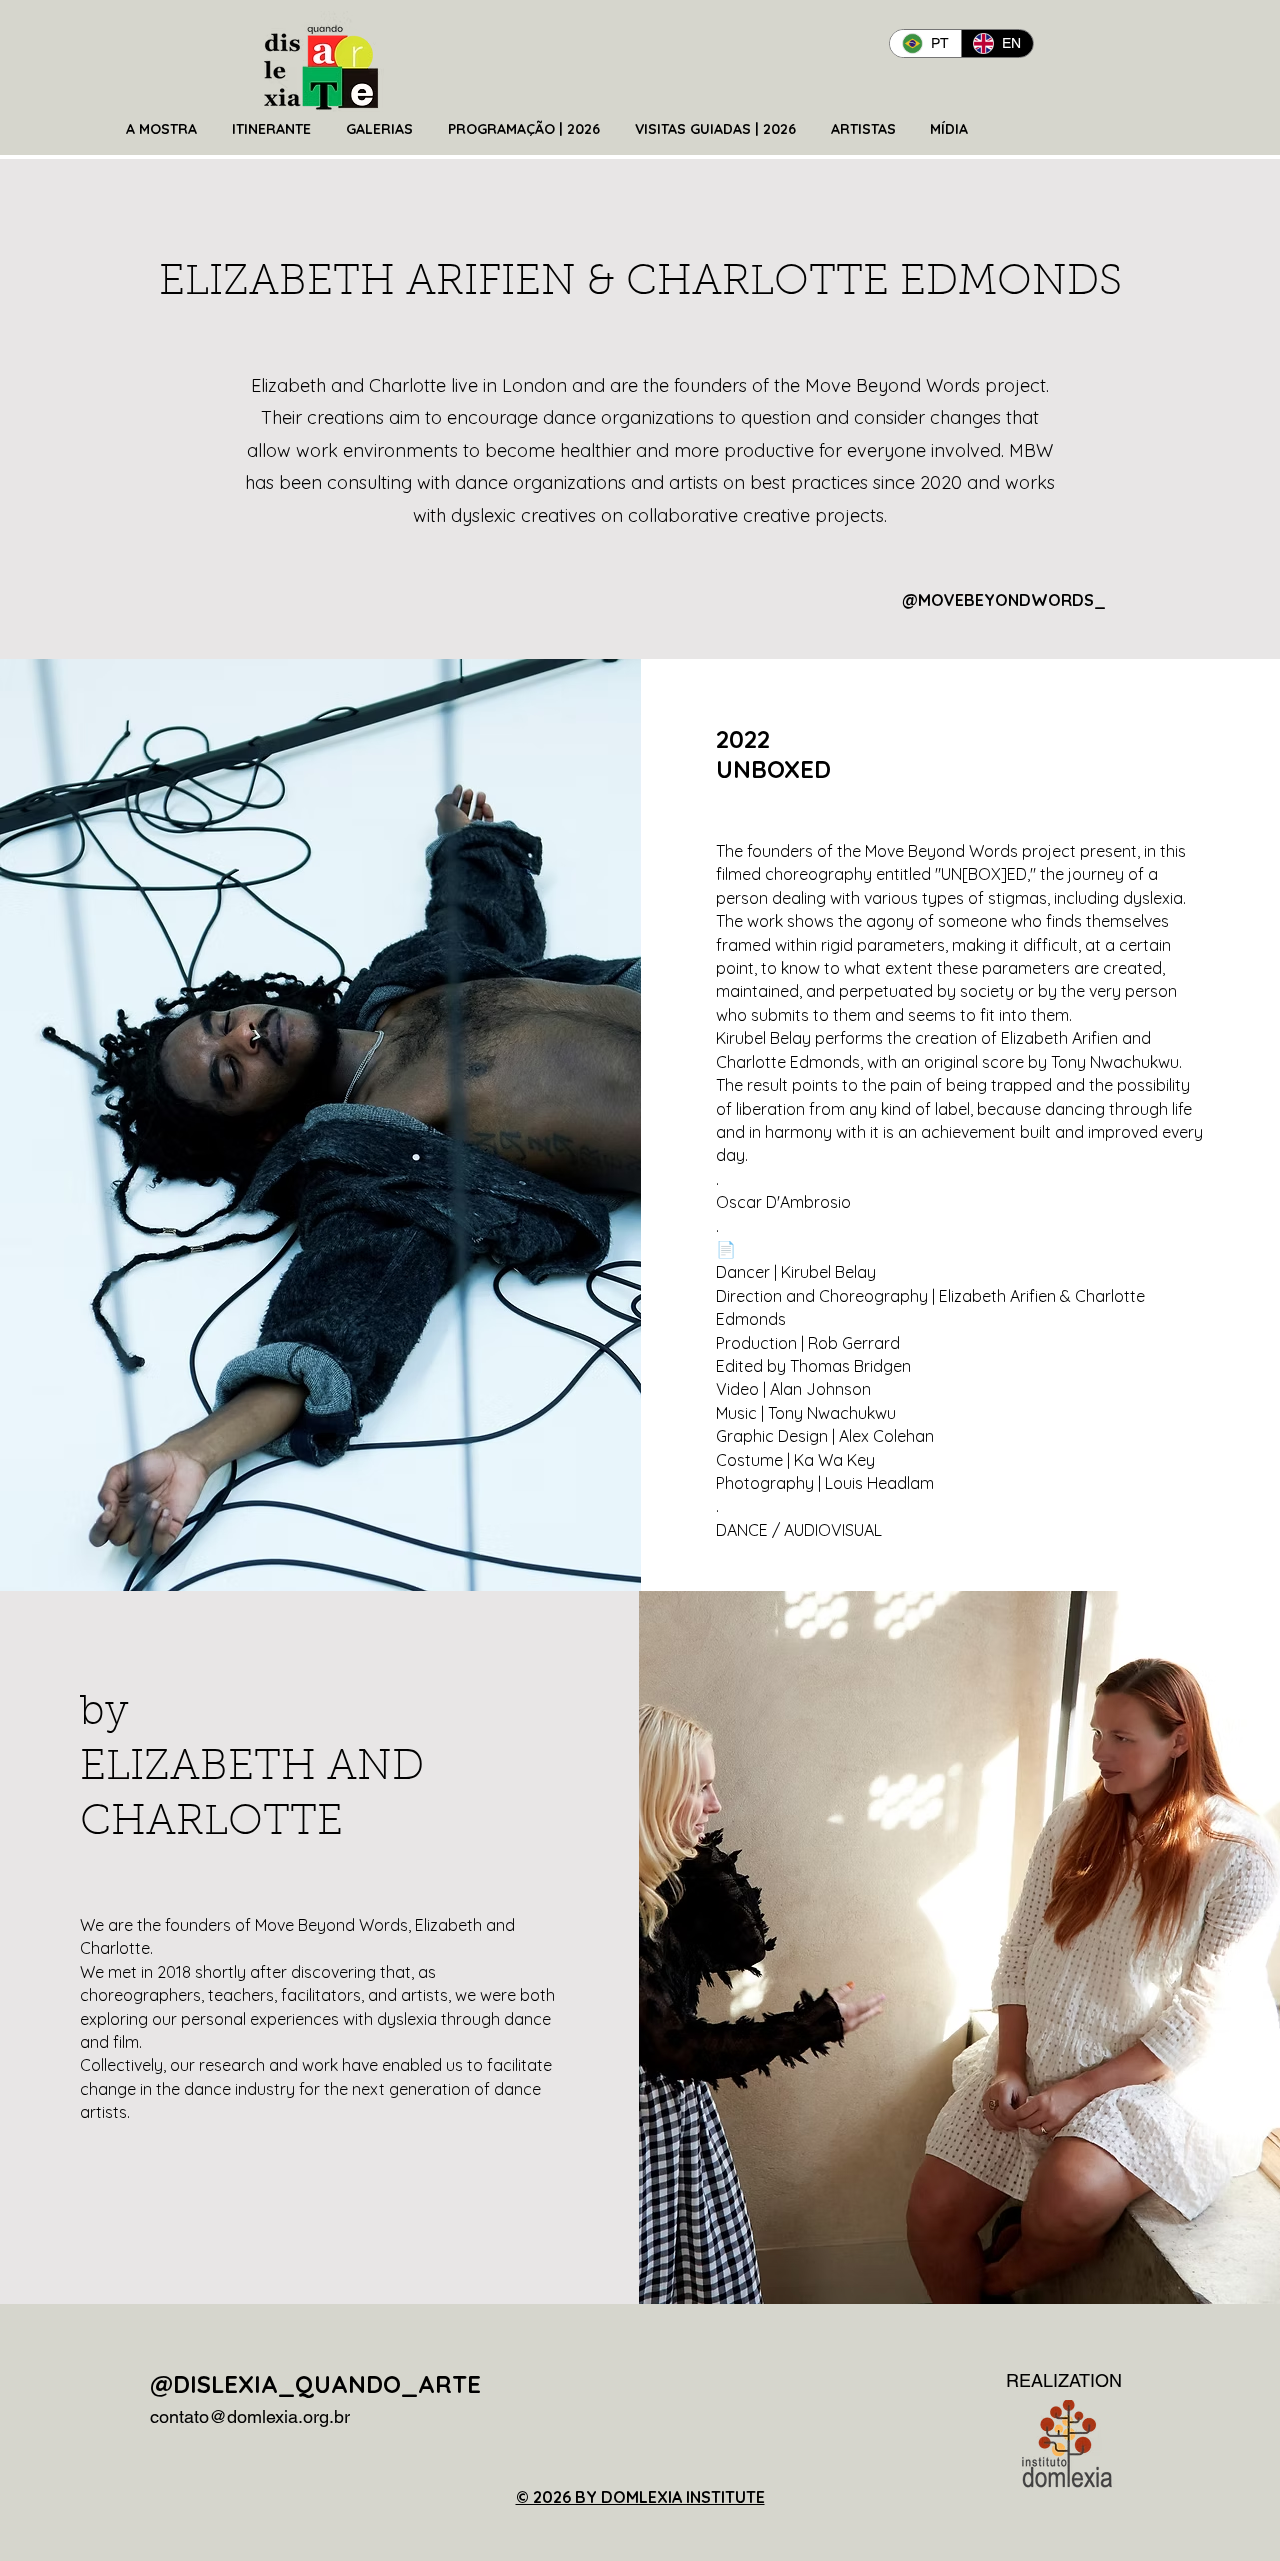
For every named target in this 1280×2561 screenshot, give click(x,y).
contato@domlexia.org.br (250, 2416)
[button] (164, 129)
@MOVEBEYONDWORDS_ (1004, 600)
